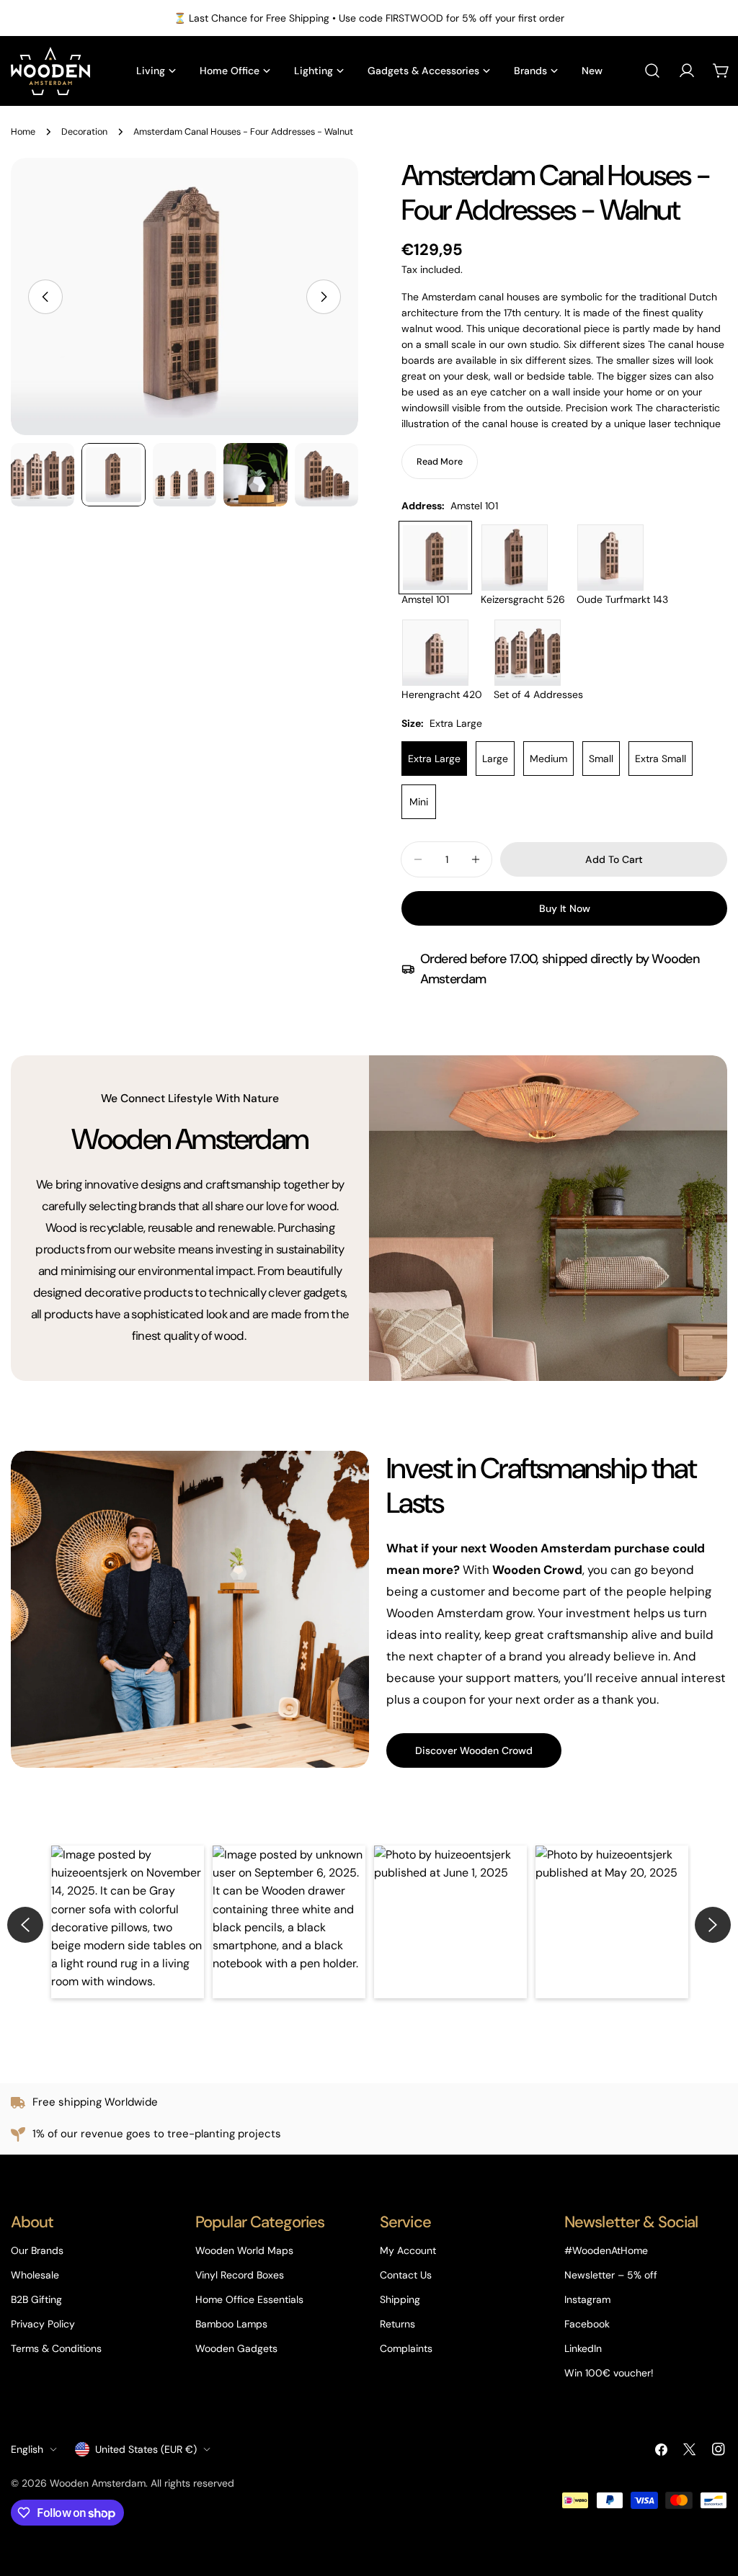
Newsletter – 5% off (611, 2275)
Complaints (406, 2348)
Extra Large (434, 759)
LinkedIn (583, 2348)
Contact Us (406, 2275)
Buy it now (565, 908)
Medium (548, 759)
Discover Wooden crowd (474, 1750)
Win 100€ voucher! (609, 2373)
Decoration (84, 132)
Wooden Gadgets (236, 2348)
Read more (440, 462)
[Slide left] (45, 297)
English (27, 2449)
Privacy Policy (43, 2324)
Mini (419, 802)
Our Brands (37, 2250)
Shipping (400, 2299)
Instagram (587, 2299)
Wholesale (35, 2275)
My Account (408, 2250)
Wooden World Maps (244, 2250)
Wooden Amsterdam (98, 2483)
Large (495, 759)
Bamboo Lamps (231, 2324)
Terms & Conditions (56, 2348)
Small (601, 759)
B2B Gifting (36, 2299)
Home (23, 132)
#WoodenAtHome (606, 2250)
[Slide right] (324, 297)
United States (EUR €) (146, 2449)
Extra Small (661, 759)
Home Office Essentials (249, 2299)
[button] (128, 1922)
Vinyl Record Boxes (240, 2275)
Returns (397, 2324)
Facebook (587, 2324)
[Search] (652, 71)
